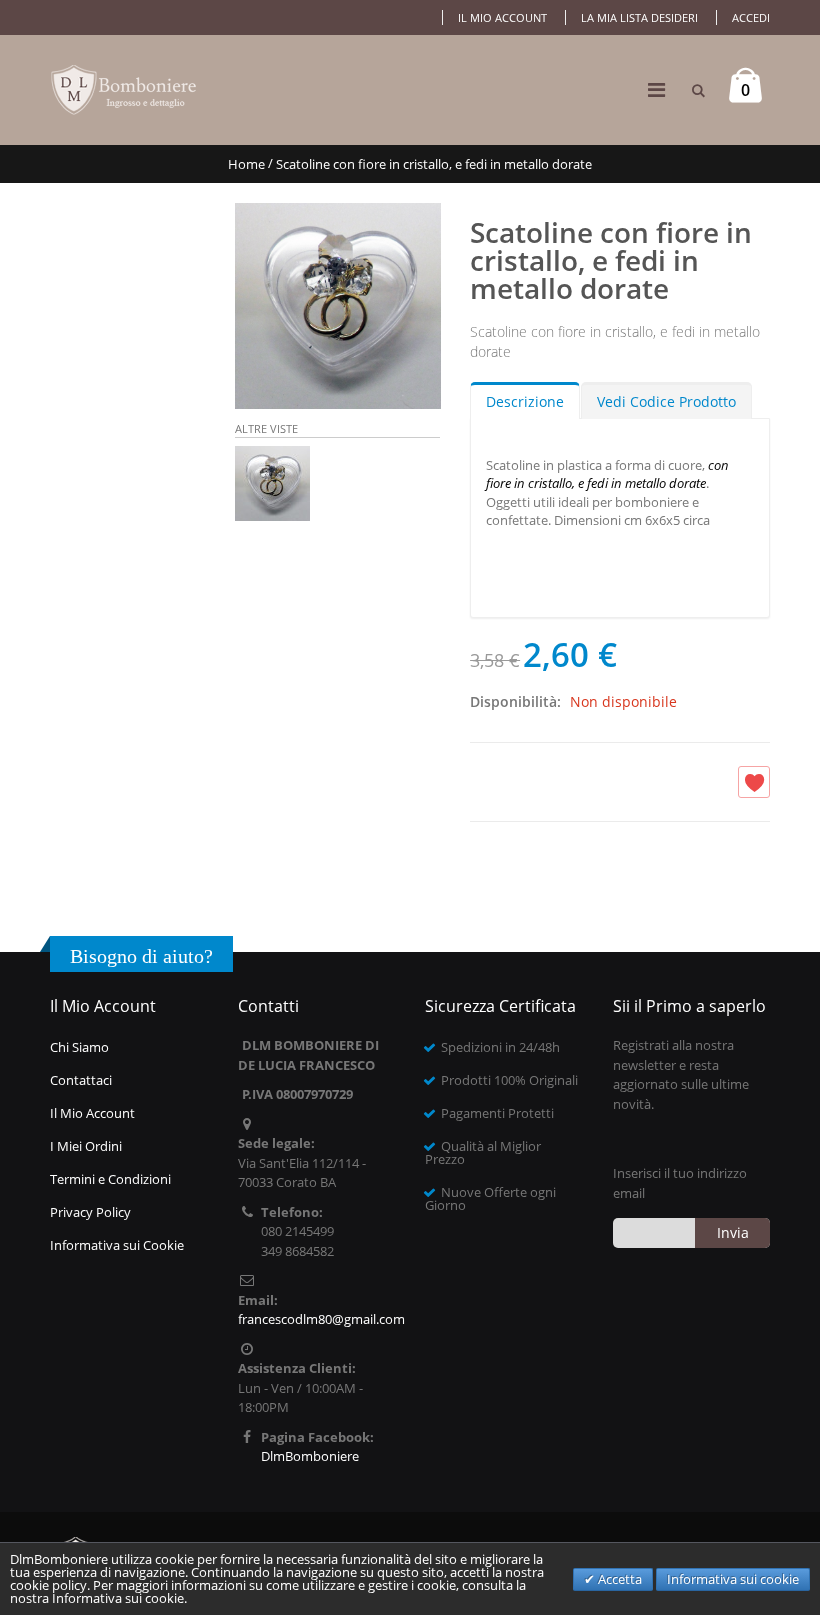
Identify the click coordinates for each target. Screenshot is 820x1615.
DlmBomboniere (310, 1456)
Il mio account (502, 17)
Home (246, 164)
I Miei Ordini (86, 1146)
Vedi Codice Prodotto (666, 401)
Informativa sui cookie (733, 1579)
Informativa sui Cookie (117, 1245)
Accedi (751, 17)
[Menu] (656, 89)
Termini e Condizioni (110, 1179)
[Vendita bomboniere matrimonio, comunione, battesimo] (125, 90)
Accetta (618, 1579)
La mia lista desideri (639, 17)
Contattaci (81, 1080)
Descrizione (525, 401)
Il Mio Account (92, 1113)
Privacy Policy (90, 1212)
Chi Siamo (79, 1047)
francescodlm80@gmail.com (321, 1319)
